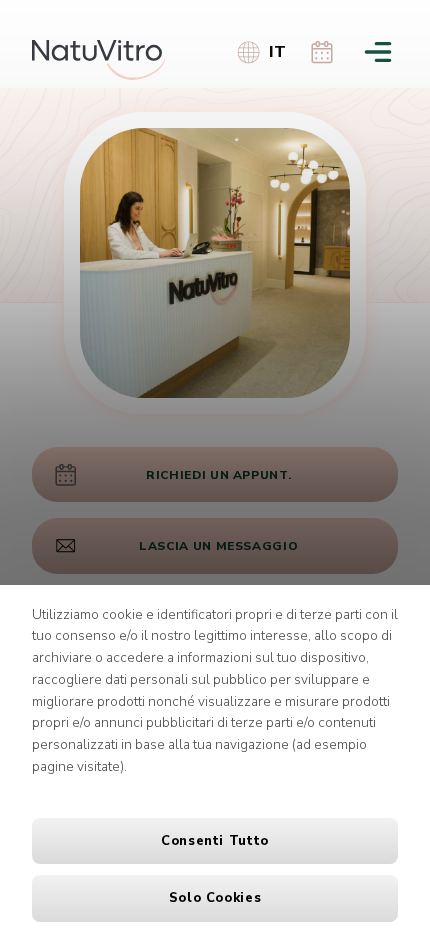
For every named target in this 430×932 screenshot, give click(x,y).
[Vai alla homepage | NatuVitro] (98, 60)
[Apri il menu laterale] (378, 51)
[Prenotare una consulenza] (322, 51)
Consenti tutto (215, 841)
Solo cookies (215, 898)
